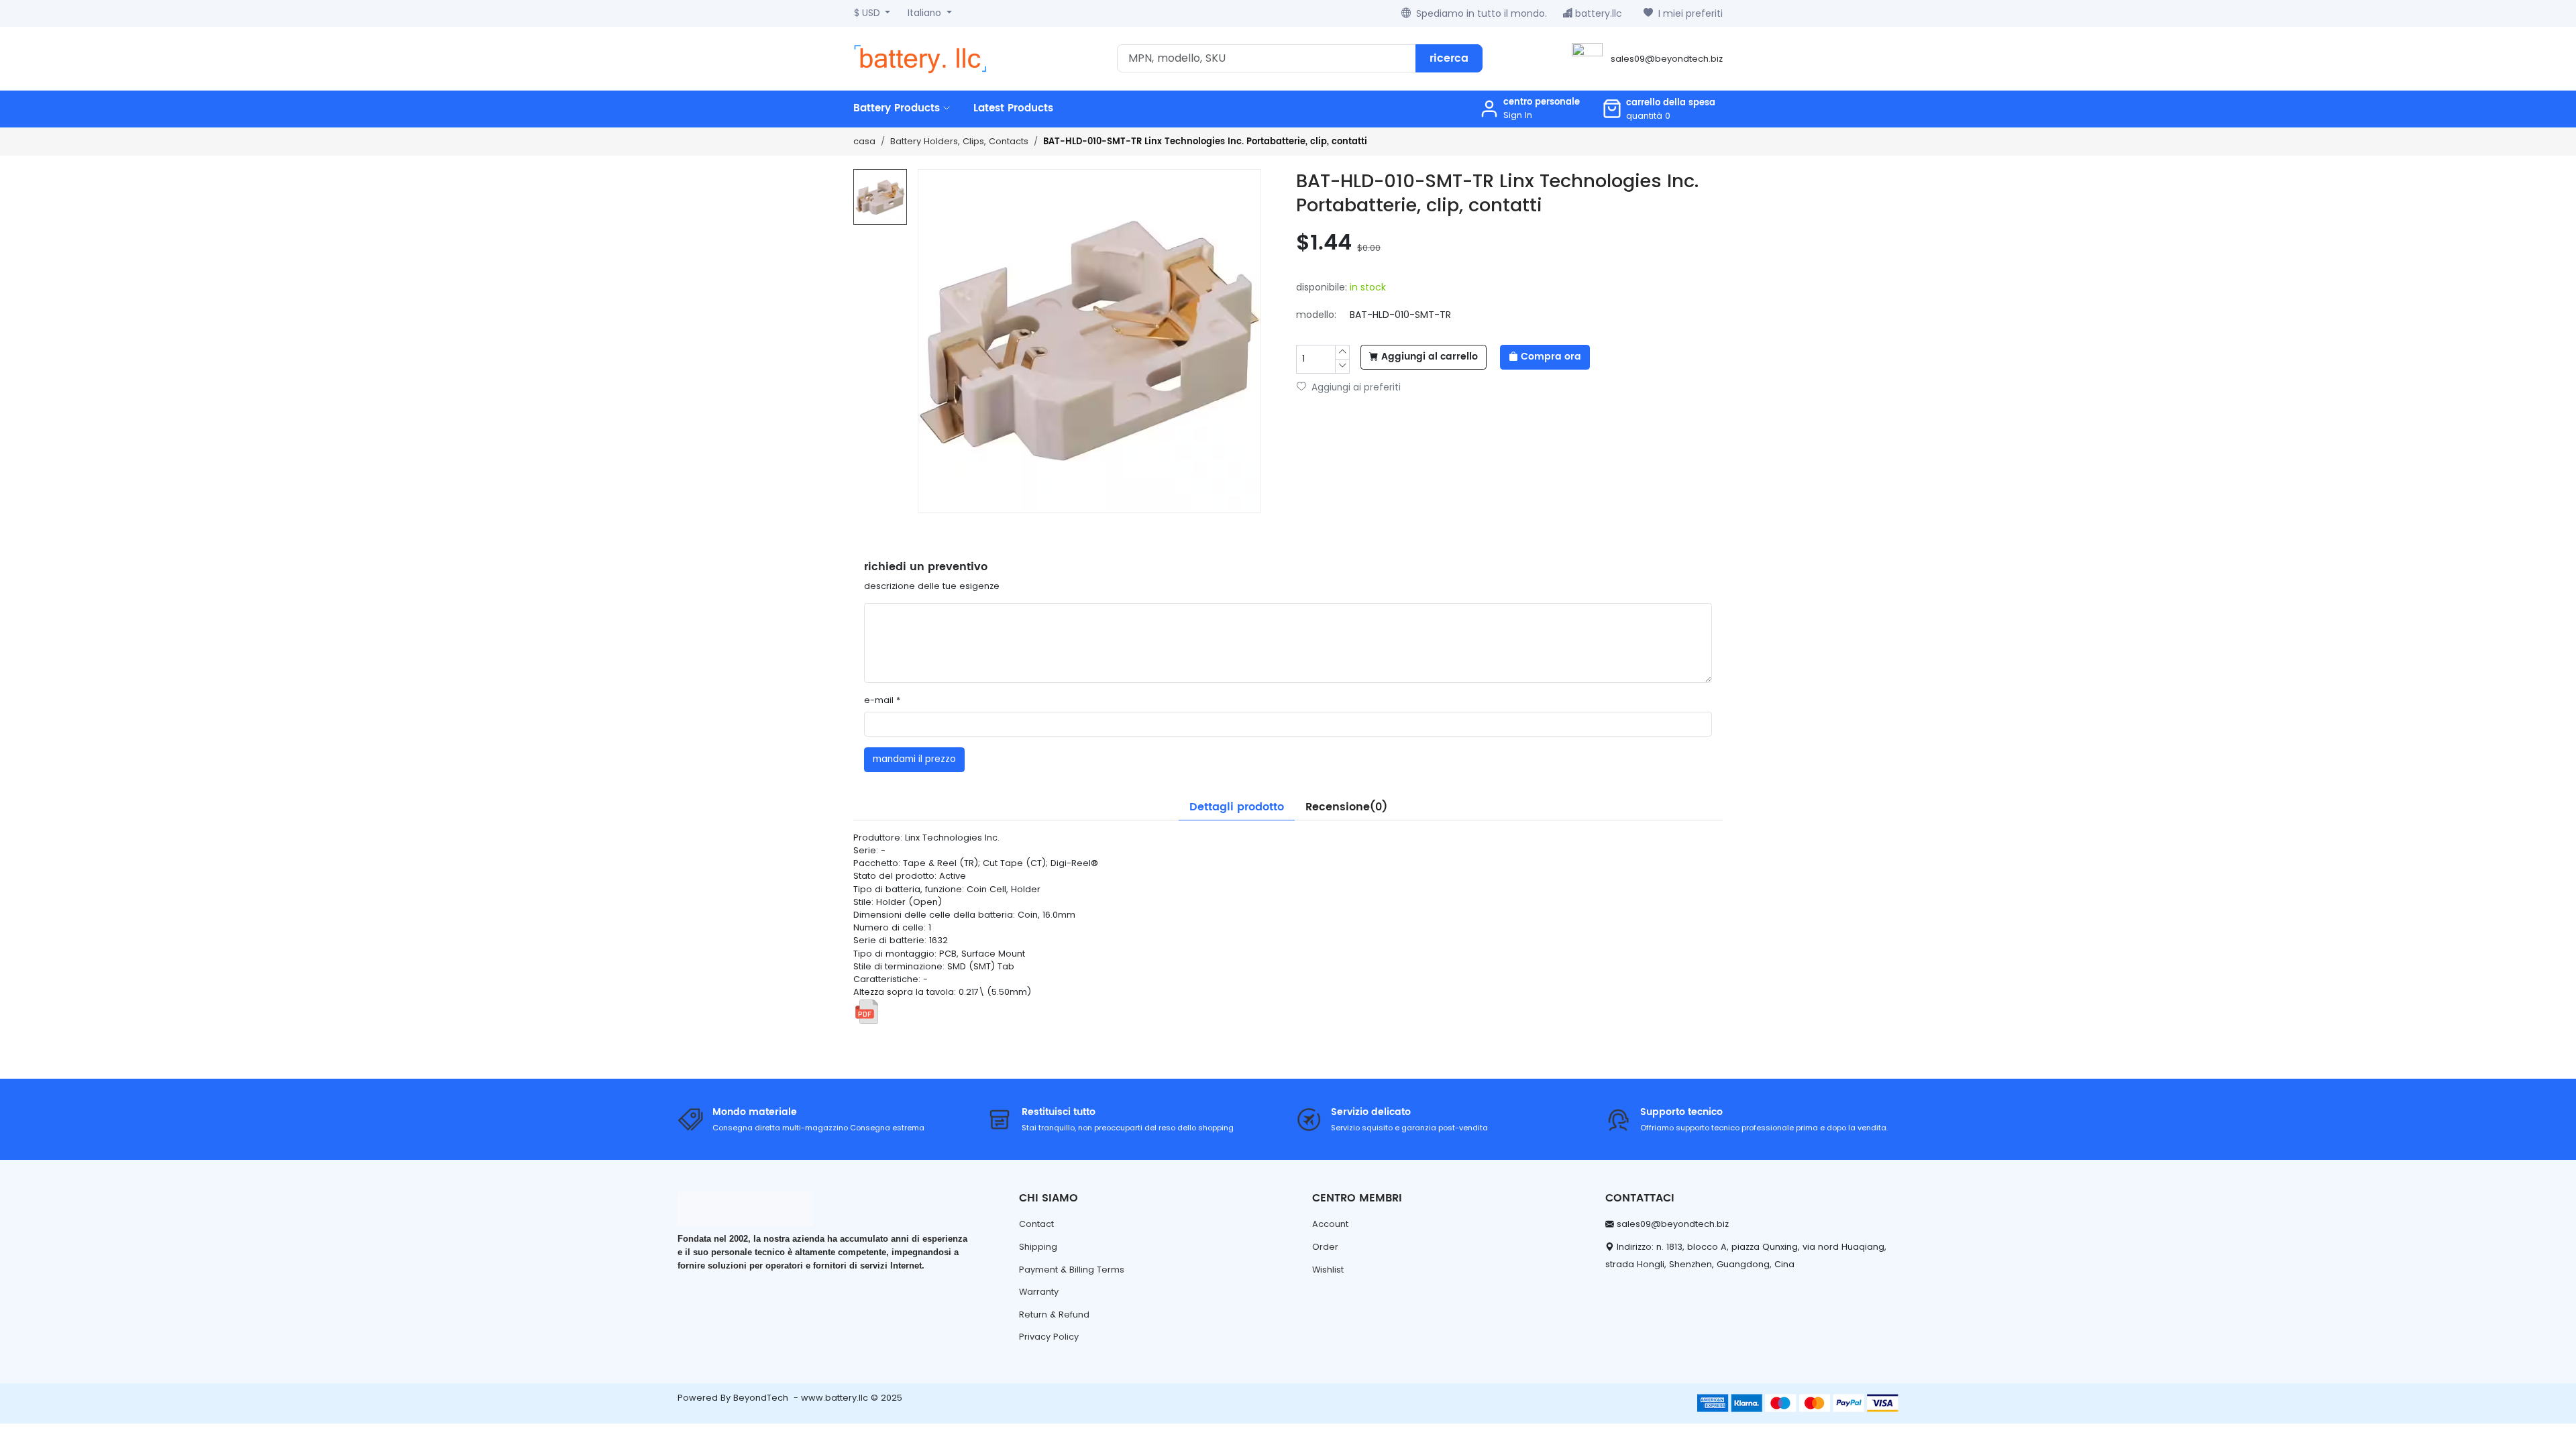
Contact (1036, 1224)
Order (1325, 1247)
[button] (1659, 109)
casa (864, 141)
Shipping (1038, 1247)
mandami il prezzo (914, 759)
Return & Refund (1054, 1314)
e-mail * (882, 700)
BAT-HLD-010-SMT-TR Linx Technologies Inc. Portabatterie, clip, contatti (1205, 142)
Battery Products (898, 108)
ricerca (1449, 58)
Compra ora (1551, 357)
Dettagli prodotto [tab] (1237, 807)
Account (1330, 1224)
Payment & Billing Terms (1072, 1270)
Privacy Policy (1049, 1337)
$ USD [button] (868, 13)
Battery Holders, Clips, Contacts (959, 141)
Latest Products (1013, 108)
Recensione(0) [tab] (1346, 807)
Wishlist (1328, 1270)
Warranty (1039, 1292)
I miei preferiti (1690, 13)
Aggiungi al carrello (1430, 357)
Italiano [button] (926, 13)
